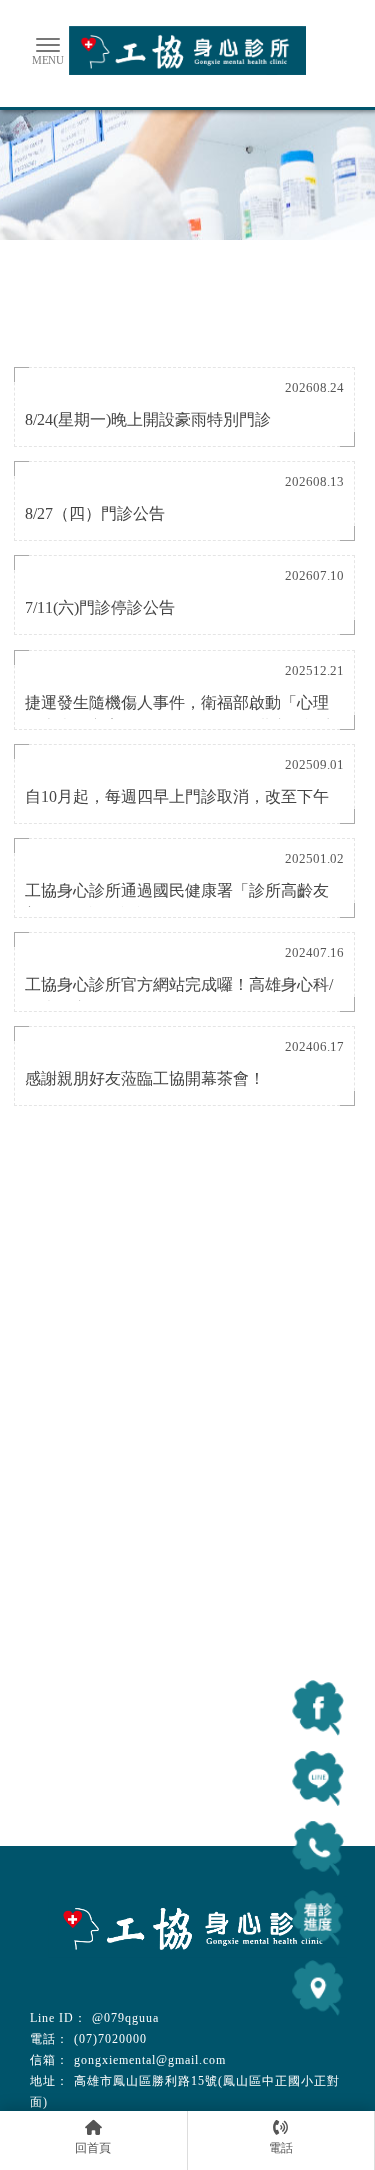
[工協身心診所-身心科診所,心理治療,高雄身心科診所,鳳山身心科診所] (188, 53)
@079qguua (125, 2018)
